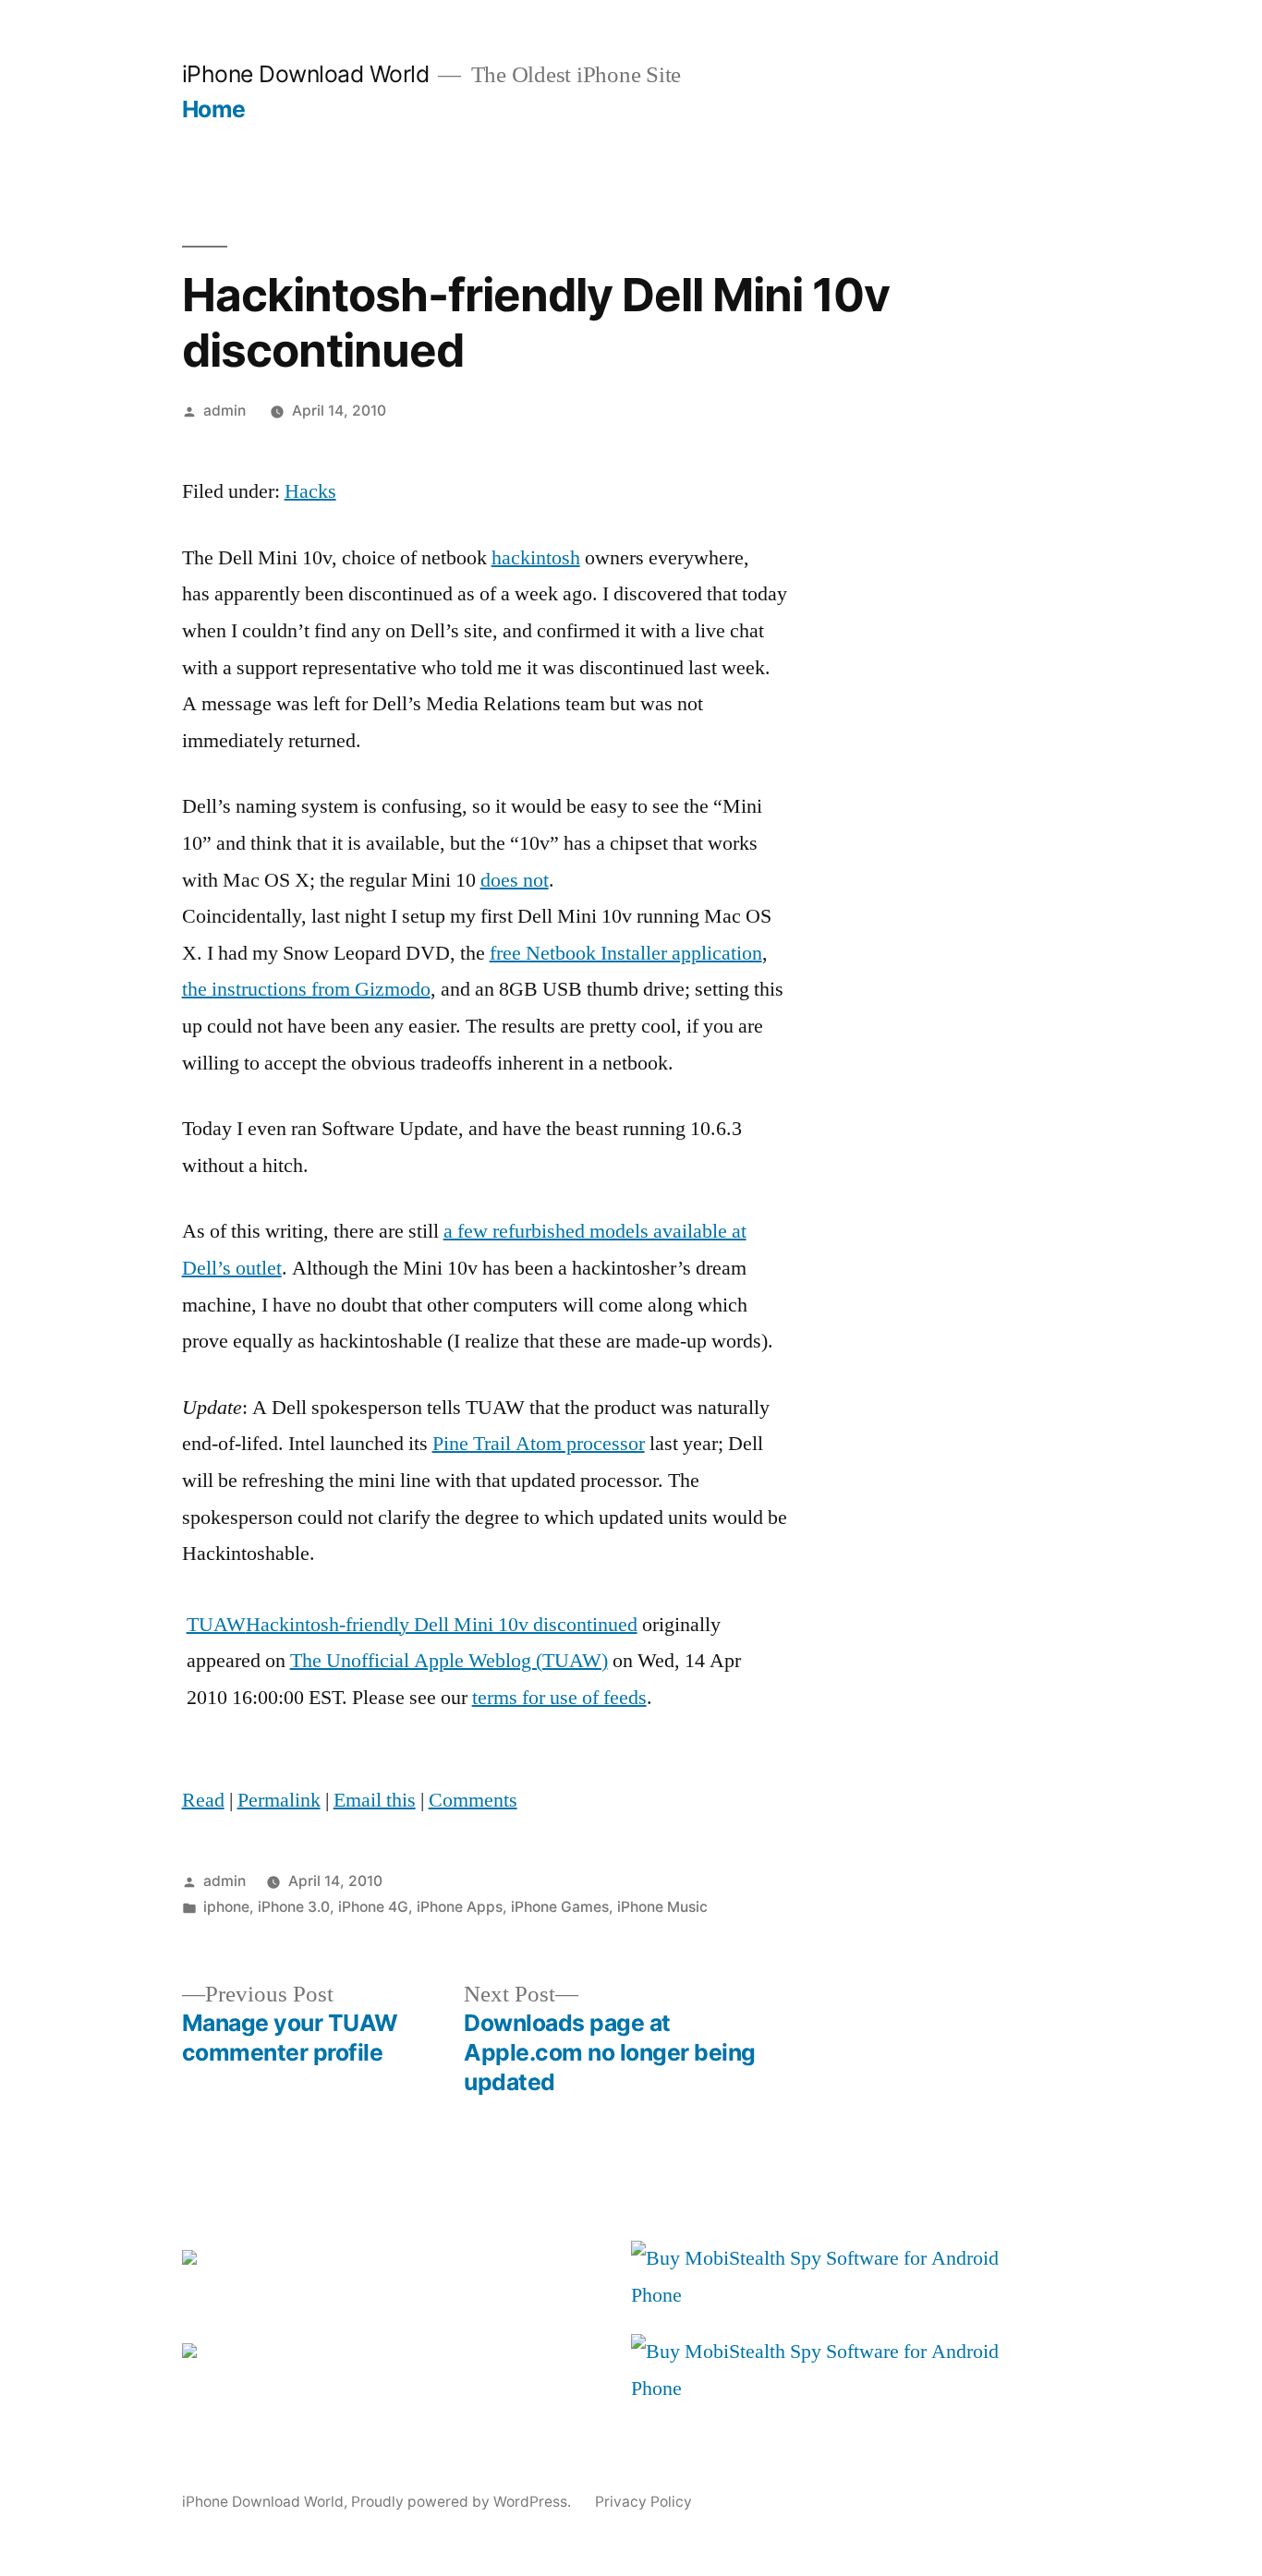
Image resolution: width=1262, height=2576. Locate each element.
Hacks (310, 491)
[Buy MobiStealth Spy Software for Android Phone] (825, 2295)
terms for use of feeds (559, 1698)
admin (224, 411)
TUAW (216, 1625)
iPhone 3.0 (294, 1907)
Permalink (279, 1800)
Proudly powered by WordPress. (463, 2502)
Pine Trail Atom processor (539, 1444)
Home (214, 109)
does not (515, 880)
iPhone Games (560, 1907)
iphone (226, 1907)
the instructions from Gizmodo (306, 989)
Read (203, 1800)
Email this (375, 1800)
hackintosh (536, 558)
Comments (473, 1800)
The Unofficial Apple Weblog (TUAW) (449, 1661)
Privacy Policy (643, 2502)
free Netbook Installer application (626, 953)
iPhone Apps (460, 1907)
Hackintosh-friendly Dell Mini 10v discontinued (442, 1625)
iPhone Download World (306, 74)
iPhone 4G (373, 1907)
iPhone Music (662, 1907)
